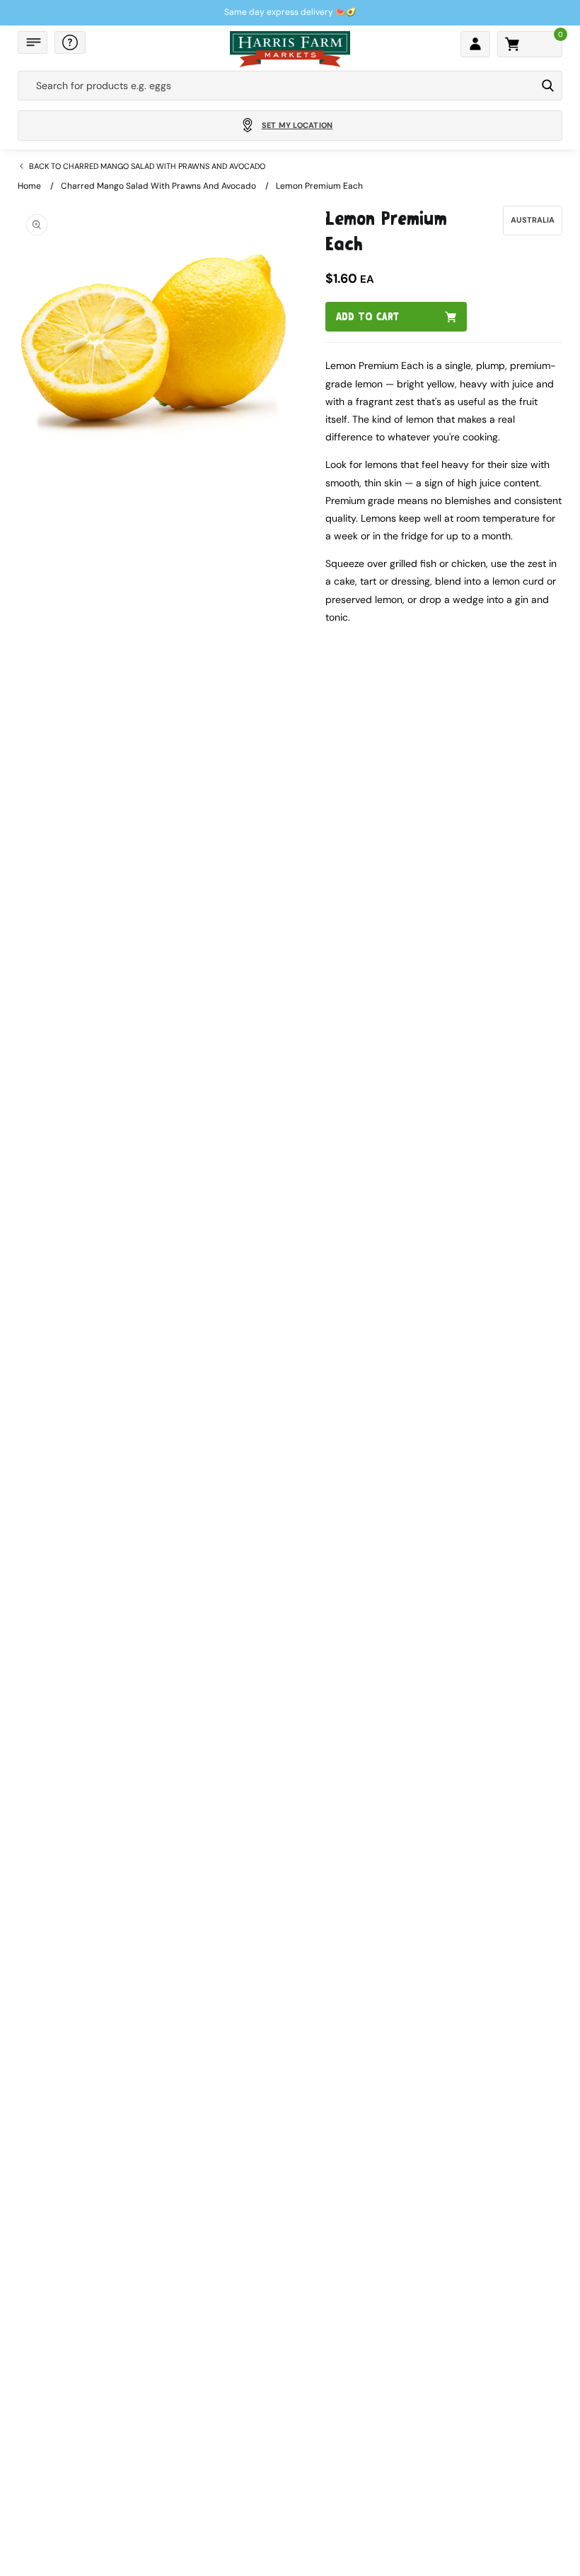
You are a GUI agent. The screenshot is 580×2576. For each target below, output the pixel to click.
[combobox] (277, 86)
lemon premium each (319, 186)
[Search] (548, 86)
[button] (33, 42)
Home (29, 186)
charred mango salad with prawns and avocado (158, 186)
